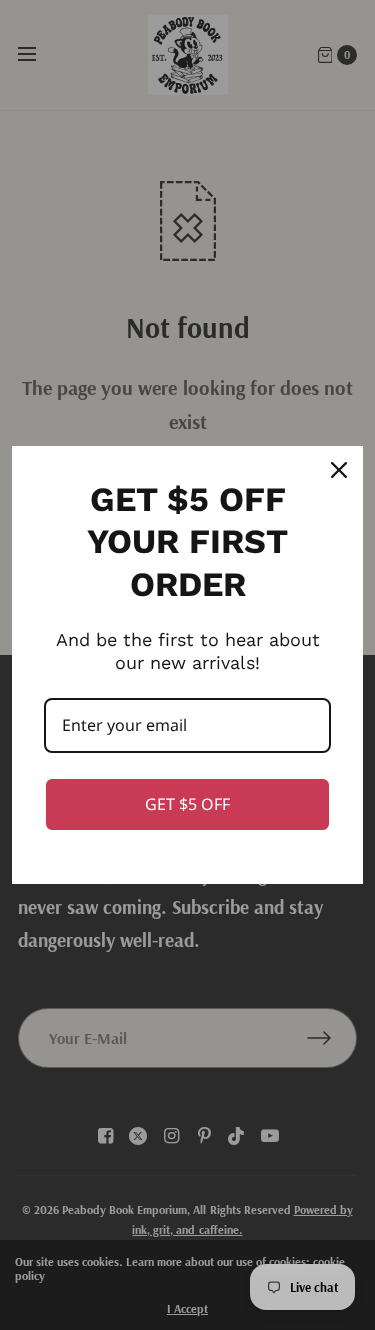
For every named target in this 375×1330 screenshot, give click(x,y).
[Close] (339, 470)
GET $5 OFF (187, 804)
